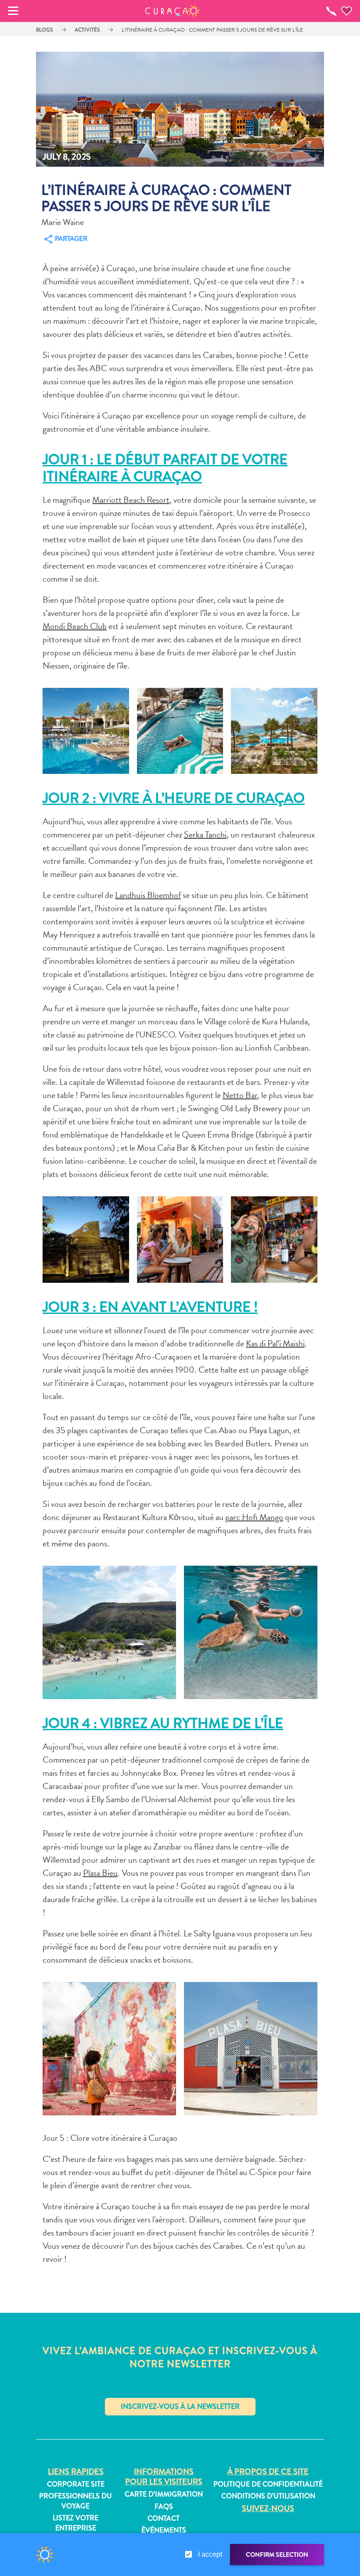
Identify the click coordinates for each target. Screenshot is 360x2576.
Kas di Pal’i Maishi (275, 1343)
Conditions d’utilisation (268, 2496)
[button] (173, 11)
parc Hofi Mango (254, 1517)
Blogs (44, 30)
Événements (164, 2530)
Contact (164, 2519)
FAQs (164, 2507)
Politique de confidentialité (268, 2484)
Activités (87, 30)
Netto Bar (240, 1095)
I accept (210, 2554)
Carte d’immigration (164, 2494)
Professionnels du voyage (76, 2501)
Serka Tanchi (205, 834)
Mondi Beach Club (75, 626)
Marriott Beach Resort (131, 500)
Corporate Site (76, 2484)
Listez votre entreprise (76, 2523)
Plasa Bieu (100, 1873)
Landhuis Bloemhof (148, 895)
